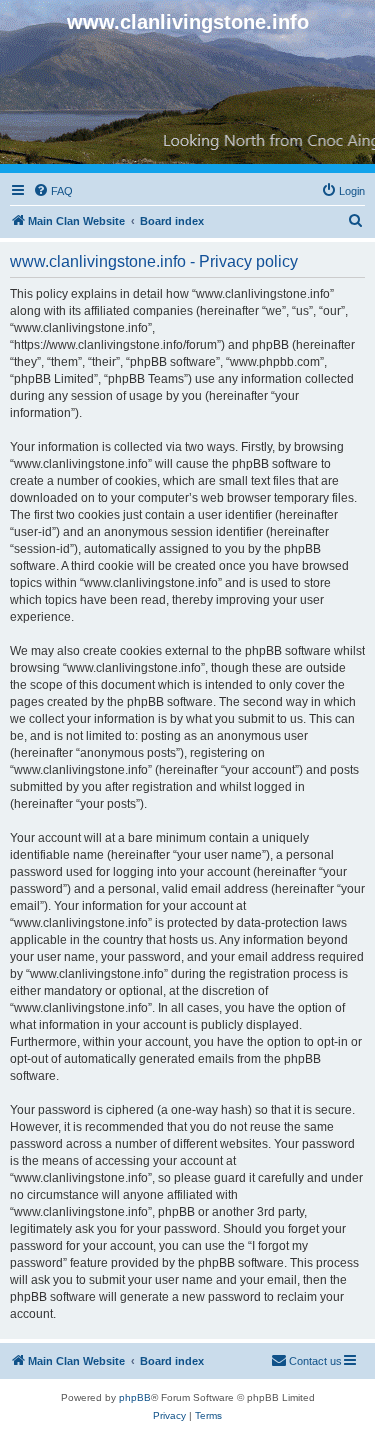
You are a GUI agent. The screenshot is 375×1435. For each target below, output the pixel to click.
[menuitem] (53, 191)
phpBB (135, 1397)
